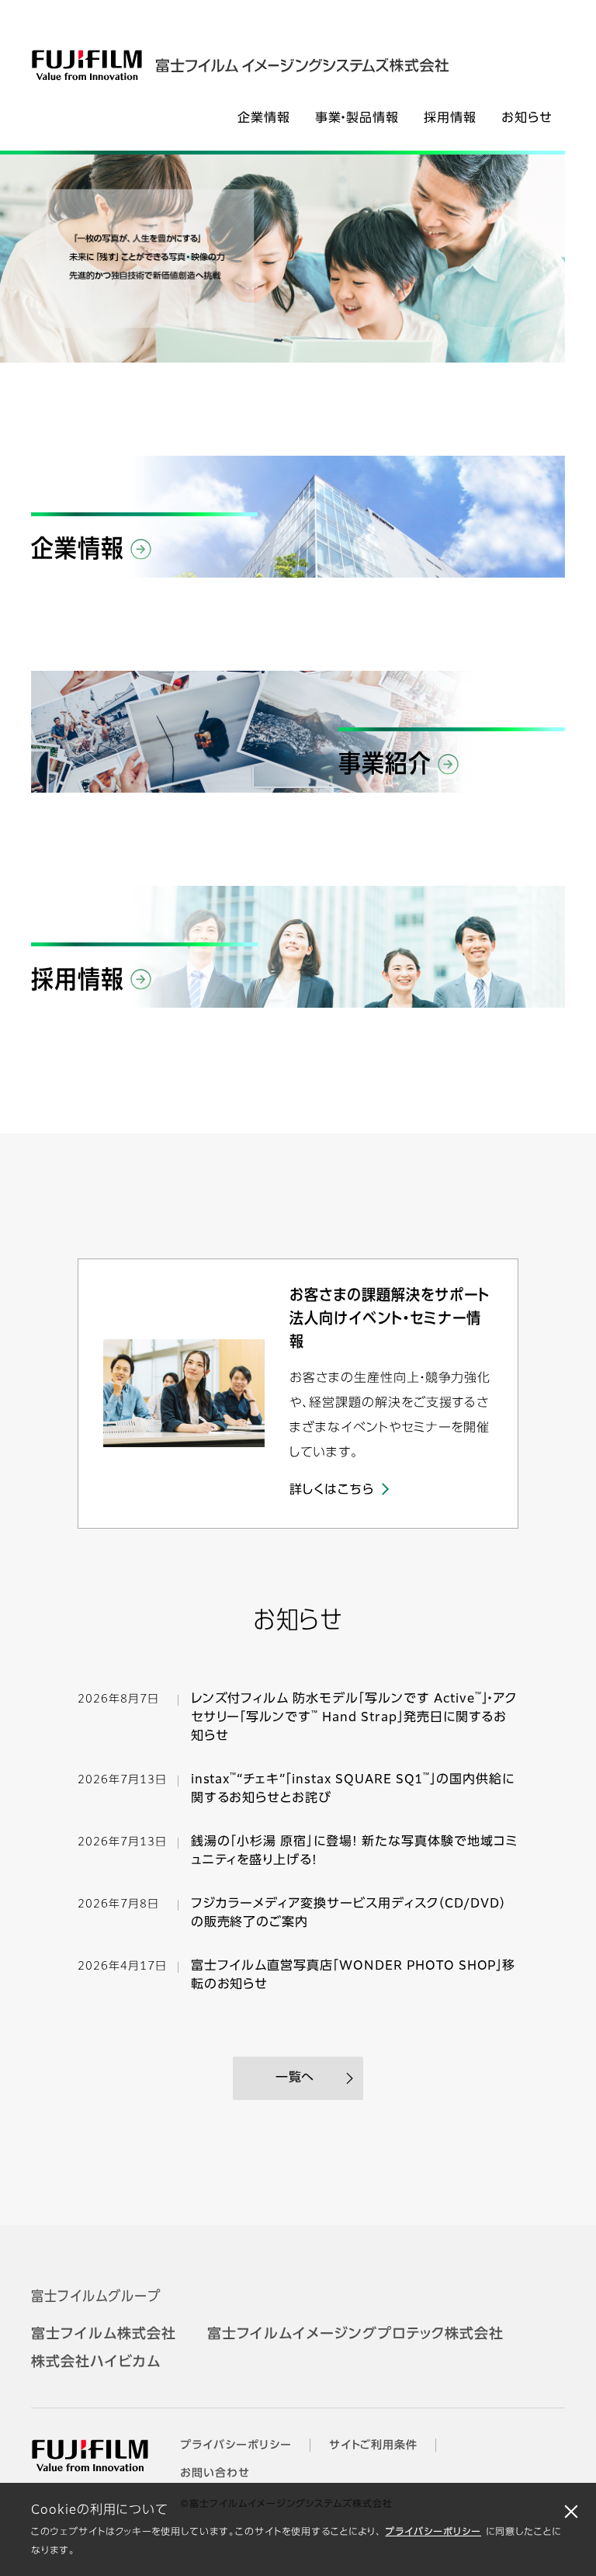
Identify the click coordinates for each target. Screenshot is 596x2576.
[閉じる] (571, 2511)
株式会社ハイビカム (96, 2362)
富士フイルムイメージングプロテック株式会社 (355, 2335)
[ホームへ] (255, 65)
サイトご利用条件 (374, 2446)
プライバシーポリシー (433, 2533)
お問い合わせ (215, 2474)
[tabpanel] (282, 259)
